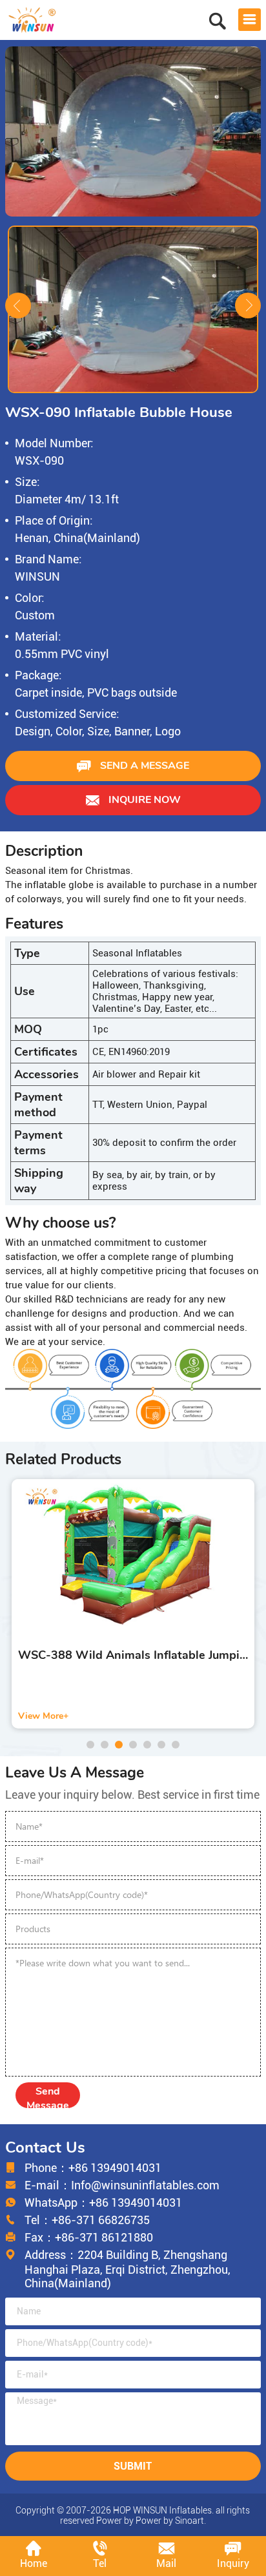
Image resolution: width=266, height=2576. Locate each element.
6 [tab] (161, 1745)
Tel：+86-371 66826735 (87, 2220)
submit (133, 2466)
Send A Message (143, 766)
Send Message (48, 2096)
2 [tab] (105, 1745)
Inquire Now (143, 800)
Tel (100, 2563)
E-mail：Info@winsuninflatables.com (122, 2185)
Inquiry (233, 2563)
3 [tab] (119, 1745)
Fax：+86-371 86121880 (89, 2237)
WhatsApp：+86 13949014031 (103, 2203)
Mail (166, 2563)
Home (34, 2563)
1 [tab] (90, 1745)
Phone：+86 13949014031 (93, 2168)
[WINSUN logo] (32, 18)
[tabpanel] (133, 1604)
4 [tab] (133, 1745)
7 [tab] (176, 1745)
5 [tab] (147, 1745)
